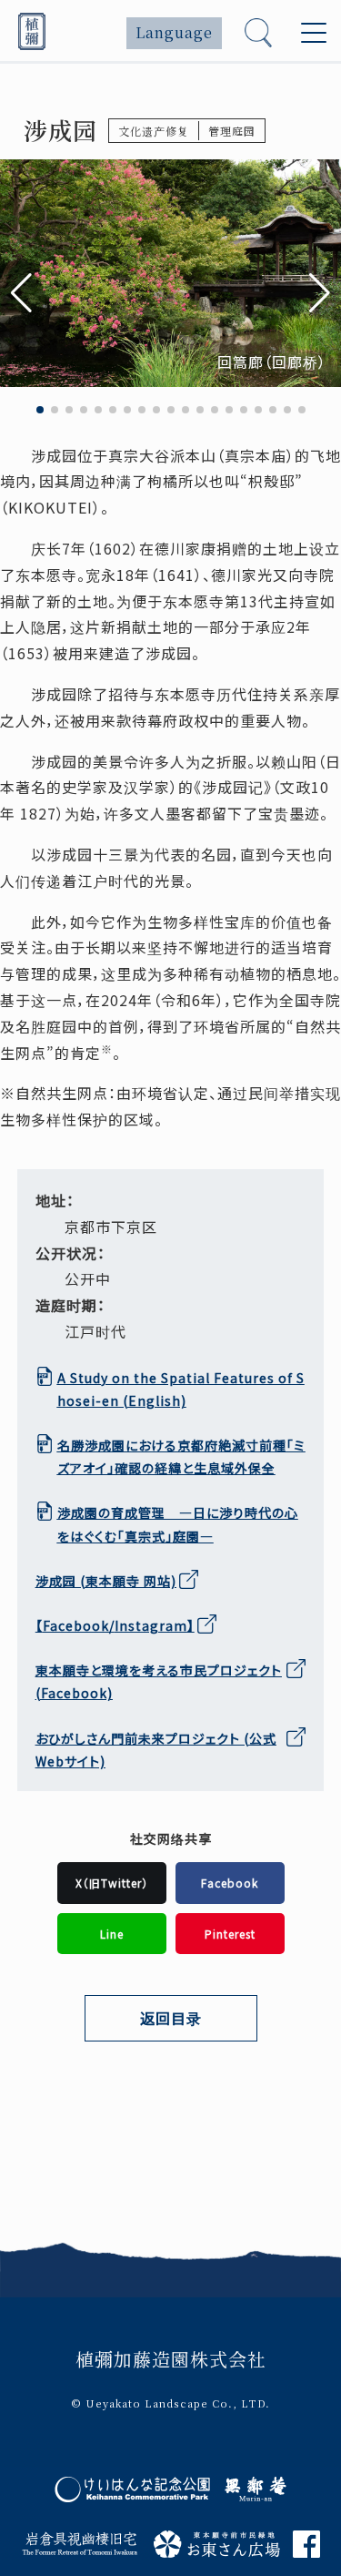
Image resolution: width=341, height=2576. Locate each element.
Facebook (76, 1625)
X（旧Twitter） (112, 1883)
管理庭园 (232, 131)
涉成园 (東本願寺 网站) (106, 1581)
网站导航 (82, 2102)
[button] (320, 293)
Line (112, 1934)
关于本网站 (89, 2135)
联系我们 (82, 2201)
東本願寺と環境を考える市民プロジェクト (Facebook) (159, 1681)
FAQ (69, 2234)
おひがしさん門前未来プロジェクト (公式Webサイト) (156, 1750)
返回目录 (171, 2018)
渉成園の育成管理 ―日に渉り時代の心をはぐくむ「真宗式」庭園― (178, 1524)
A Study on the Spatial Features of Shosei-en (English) (181, 1389)
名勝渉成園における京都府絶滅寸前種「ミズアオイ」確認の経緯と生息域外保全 (181, 1456)
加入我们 (82, 2168)
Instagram (151, 1625)
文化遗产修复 (154, 131)
